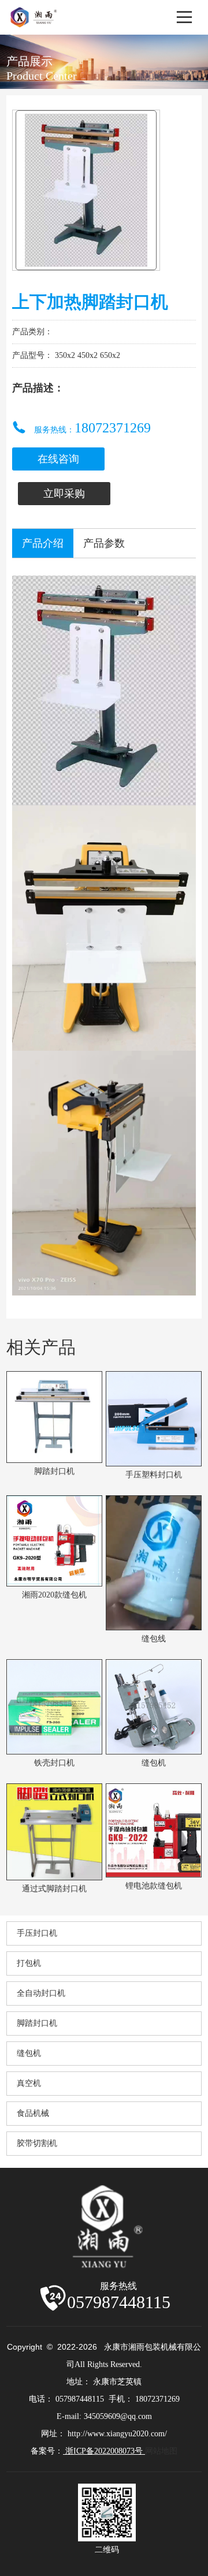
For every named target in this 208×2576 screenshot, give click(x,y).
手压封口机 (37, 1933)
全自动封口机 (41, 1993)
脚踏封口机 (54, 1471)
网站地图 (161, 2451)
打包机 (29, 1963)
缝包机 (154, 1763)
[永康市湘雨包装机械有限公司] (35, 10)
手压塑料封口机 (154, 1475)
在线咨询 (58, 459)
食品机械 (33, 2113)
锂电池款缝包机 (154, 1886)
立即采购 (64, 494)
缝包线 (154, 1639)
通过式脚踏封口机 (54, 1889)
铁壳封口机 (54, 1763)
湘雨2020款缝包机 (54, 1595)
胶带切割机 (37, 2143)
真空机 (29, 2083)
